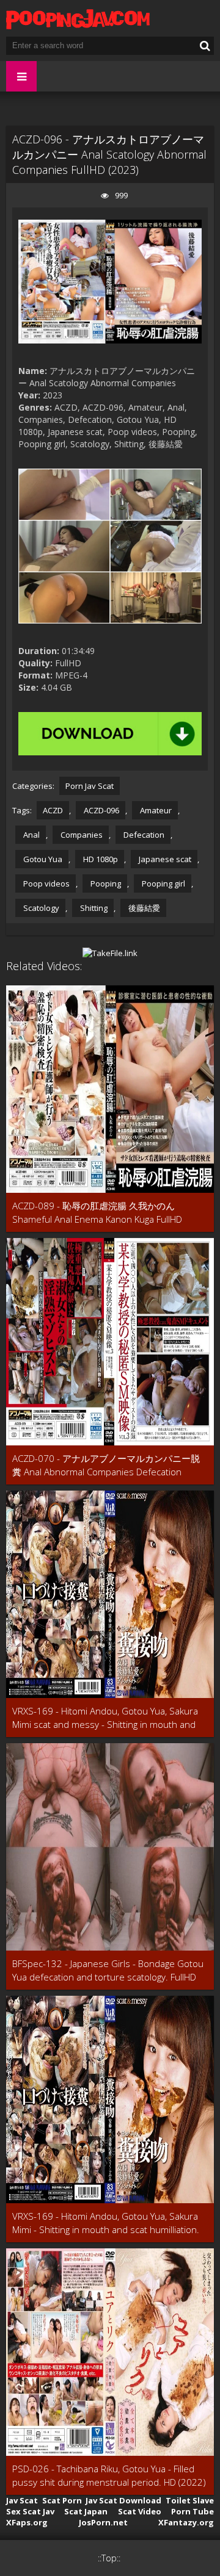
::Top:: (109, 2558)
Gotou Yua (42, 859)
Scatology (40, 908)
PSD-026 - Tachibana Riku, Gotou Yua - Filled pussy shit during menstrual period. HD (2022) (109, 2475)
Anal (31, 835)
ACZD (53, 810)
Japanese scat (164, 859)
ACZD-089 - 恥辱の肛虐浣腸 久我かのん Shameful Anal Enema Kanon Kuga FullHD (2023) (97, 1213)
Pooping (105, 883)
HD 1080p (100, 859)
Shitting (93, 908)
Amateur (155, 810)
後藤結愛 (143, 908)
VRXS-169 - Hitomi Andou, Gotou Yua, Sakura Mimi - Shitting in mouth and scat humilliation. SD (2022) (106, 2223)
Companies (81, 835)
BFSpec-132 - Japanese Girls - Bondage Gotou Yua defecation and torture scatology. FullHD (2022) (108, 1970)
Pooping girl (163, 883)
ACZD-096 (101, 810)
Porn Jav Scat (90, 786)
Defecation (143, 835)
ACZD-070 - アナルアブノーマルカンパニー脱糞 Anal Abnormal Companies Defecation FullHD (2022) (106, 1465)
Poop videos (46, 883)
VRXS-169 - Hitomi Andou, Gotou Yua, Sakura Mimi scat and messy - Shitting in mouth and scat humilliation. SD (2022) (105, 1718)
